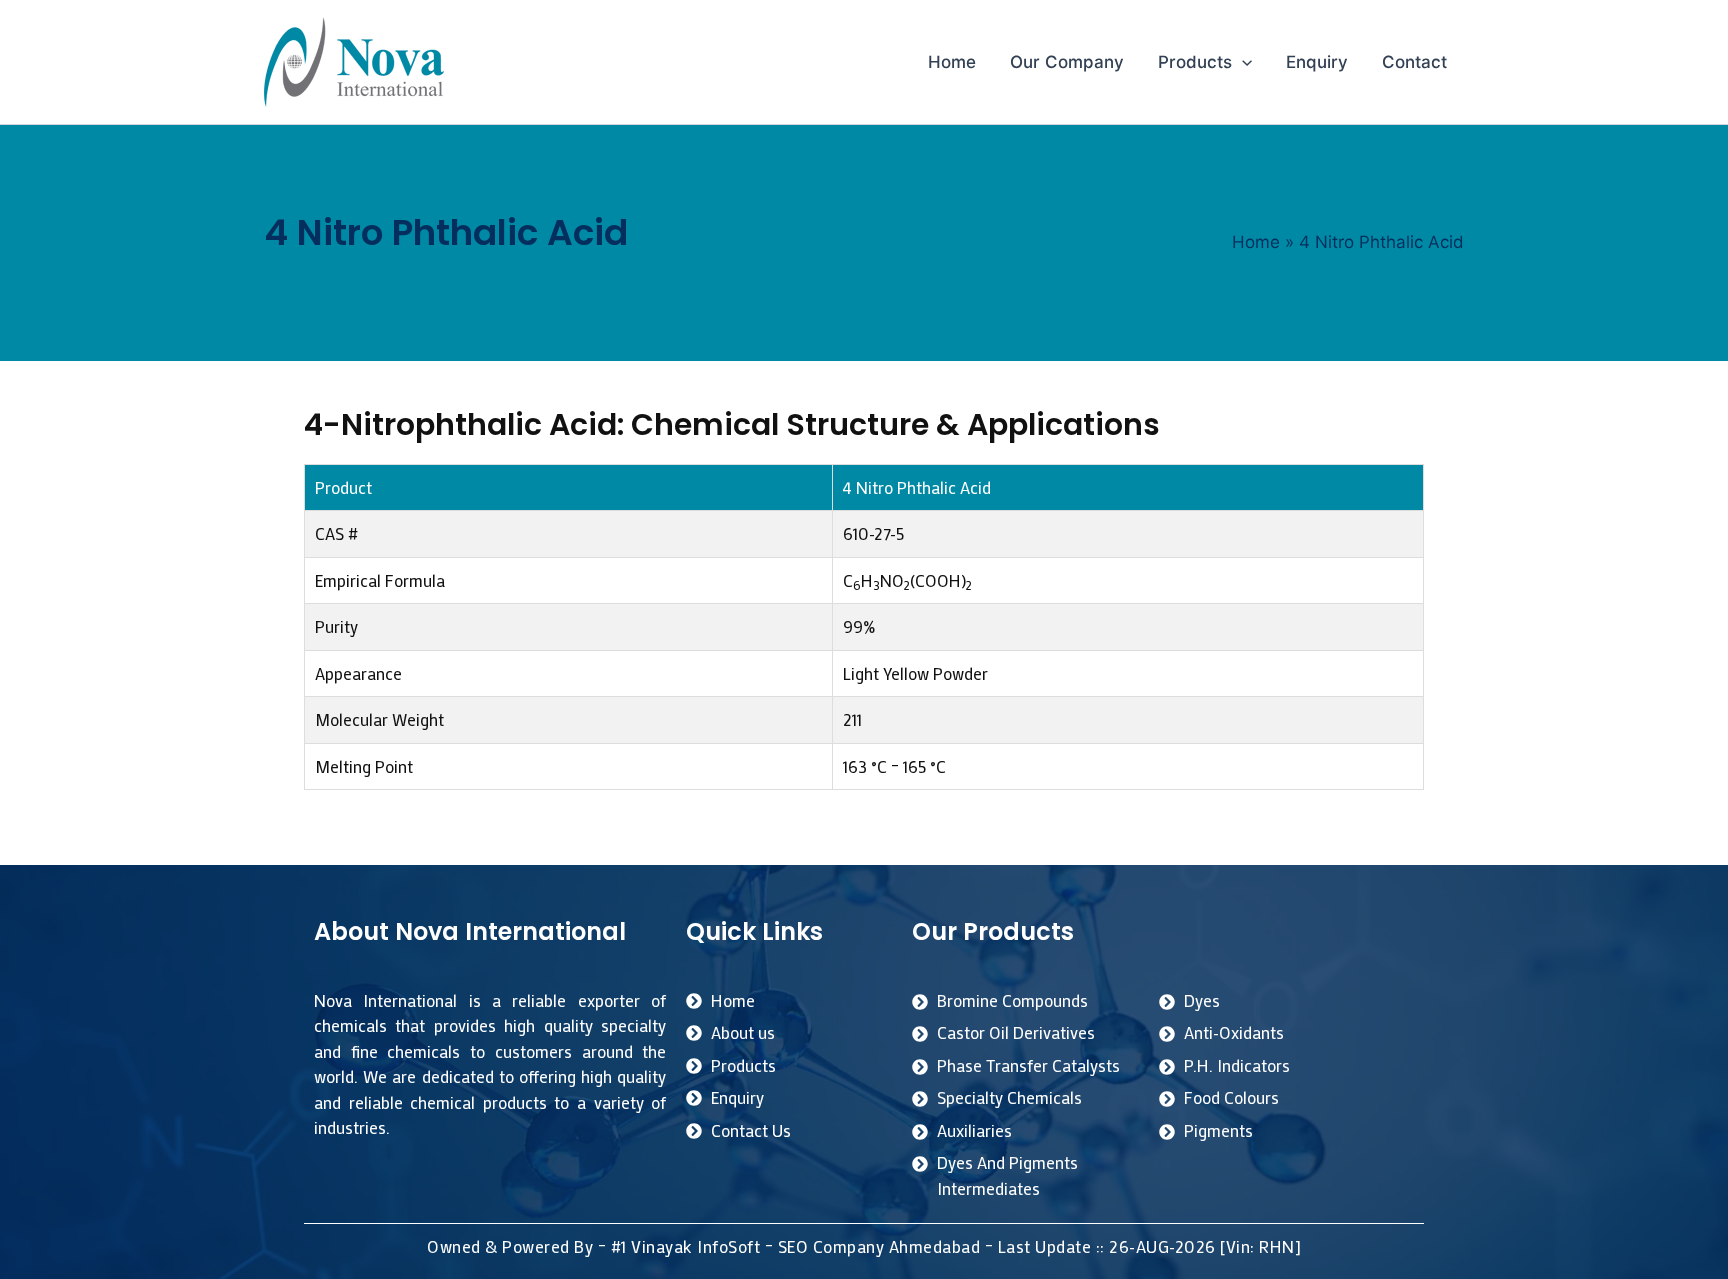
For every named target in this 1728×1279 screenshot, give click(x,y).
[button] (1242, 62)
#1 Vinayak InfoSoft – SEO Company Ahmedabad (796, 1246)
